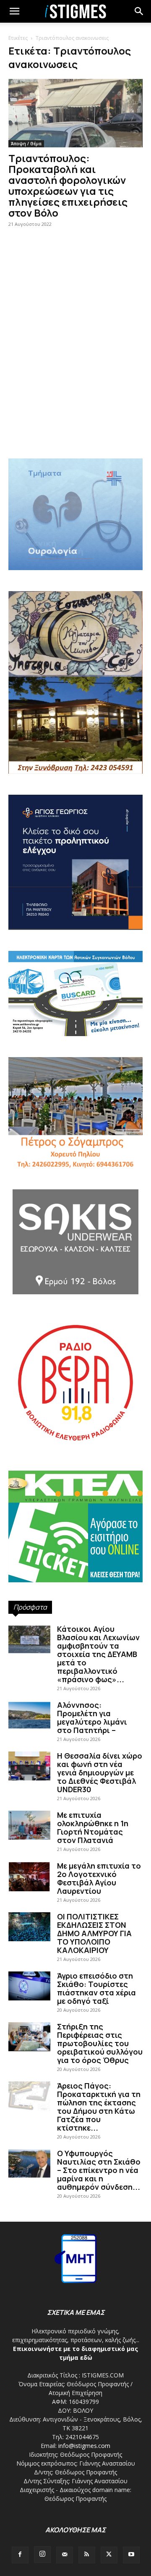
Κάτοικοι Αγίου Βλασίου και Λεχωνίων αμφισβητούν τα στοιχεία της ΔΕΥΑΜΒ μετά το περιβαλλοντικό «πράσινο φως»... (98, 1654)
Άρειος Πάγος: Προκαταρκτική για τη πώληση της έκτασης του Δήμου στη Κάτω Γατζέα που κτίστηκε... (99, 2107)
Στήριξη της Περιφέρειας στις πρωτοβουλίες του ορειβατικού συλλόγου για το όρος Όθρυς (100, 2043)
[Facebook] (20, 2555)
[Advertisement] (75, 364)
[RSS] (87, 2555)
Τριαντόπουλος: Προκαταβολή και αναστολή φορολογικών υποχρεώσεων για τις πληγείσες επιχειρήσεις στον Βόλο (68, 185)
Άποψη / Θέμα (26, 144)
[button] (139, 11)
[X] (109, 2555)
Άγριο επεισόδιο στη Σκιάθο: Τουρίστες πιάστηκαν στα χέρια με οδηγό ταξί (96, 1988)
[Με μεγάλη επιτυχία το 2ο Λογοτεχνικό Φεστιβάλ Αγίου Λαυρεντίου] (29, 1876)
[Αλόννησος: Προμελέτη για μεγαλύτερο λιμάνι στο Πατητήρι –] (29, 1715)
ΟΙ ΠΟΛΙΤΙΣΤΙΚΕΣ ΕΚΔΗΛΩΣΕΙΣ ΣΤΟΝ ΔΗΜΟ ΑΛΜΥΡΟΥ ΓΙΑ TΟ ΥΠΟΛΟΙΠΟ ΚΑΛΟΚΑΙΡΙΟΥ (94, 1933)
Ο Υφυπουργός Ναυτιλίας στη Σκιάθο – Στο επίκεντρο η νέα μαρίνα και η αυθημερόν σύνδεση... (99, 2170)
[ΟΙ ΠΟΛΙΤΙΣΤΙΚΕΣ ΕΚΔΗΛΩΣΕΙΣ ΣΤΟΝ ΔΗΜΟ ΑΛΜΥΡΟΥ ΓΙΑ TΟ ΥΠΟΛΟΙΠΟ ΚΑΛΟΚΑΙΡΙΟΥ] (29, 1927)
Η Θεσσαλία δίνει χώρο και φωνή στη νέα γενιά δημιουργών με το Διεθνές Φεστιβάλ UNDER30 (100, 1772)
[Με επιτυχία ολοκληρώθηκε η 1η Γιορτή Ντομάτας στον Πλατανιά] (29, 1825)
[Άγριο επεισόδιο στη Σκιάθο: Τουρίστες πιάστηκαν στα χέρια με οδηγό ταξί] (29, 1986)
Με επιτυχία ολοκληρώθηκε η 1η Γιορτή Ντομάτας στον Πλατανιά (93, 1827)
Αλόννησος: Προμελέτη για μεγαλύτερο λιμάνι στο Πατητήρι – (92, 1717)
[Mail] (65, 2555)
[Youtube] (131, 2555)
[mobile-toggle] (14, 11)
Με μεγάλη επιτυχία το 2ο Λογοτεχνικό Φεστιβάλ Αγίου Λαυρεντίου (99, 1878)
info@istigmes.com (84, 2446)
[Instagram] (42, 2555)
